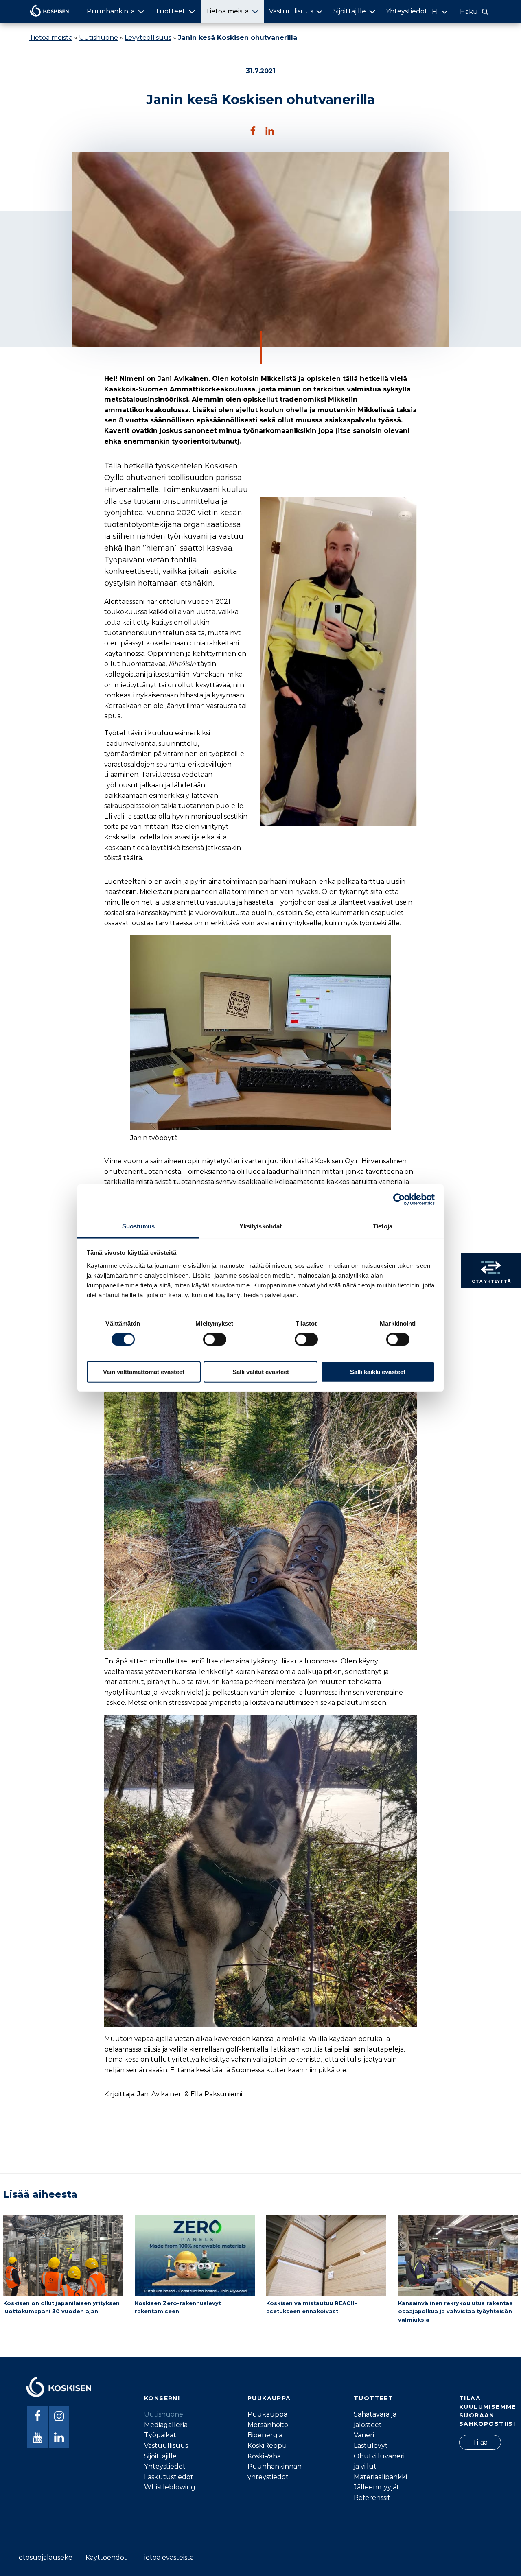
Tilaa (480, 2442)
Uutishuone (99, 38)
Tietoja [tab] (383, 1226)
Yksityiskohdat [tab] (260, 1226)
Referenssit (372, 2498)
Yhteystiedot (407, 11)
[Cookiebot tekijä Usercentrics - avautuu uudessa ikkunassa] (399, 1200)
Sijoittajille (350, 11)
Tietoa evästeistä (167, 2557)
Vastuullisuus (291, 11)
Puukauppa (267, 2414)
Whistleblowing (170, 2487)
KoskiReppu (267, 2446)
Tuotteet (170, 11)
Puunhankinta (111, 11)
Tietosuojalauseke (43, 2557)
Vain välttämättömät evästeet (144, 1372)
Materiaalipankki (380, 2477)
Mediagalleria (166, 2425)
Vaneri (364, 2435)
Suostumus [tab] (139, 1226)
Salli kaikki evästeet (378, 1372)
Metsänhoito (268, 2425)
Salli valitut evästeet (261, 1372)
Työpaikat (160, 2435)
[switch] (215, 1339)
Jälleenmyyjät (377, 2487)
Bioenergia (265, 2435)
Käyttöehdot (106, 2557)
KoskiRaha (264, 2456)
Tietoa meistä (227, 11)
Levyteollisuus (148, 38)
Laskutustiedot (169, 2477)
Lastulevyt (371, 2446)
